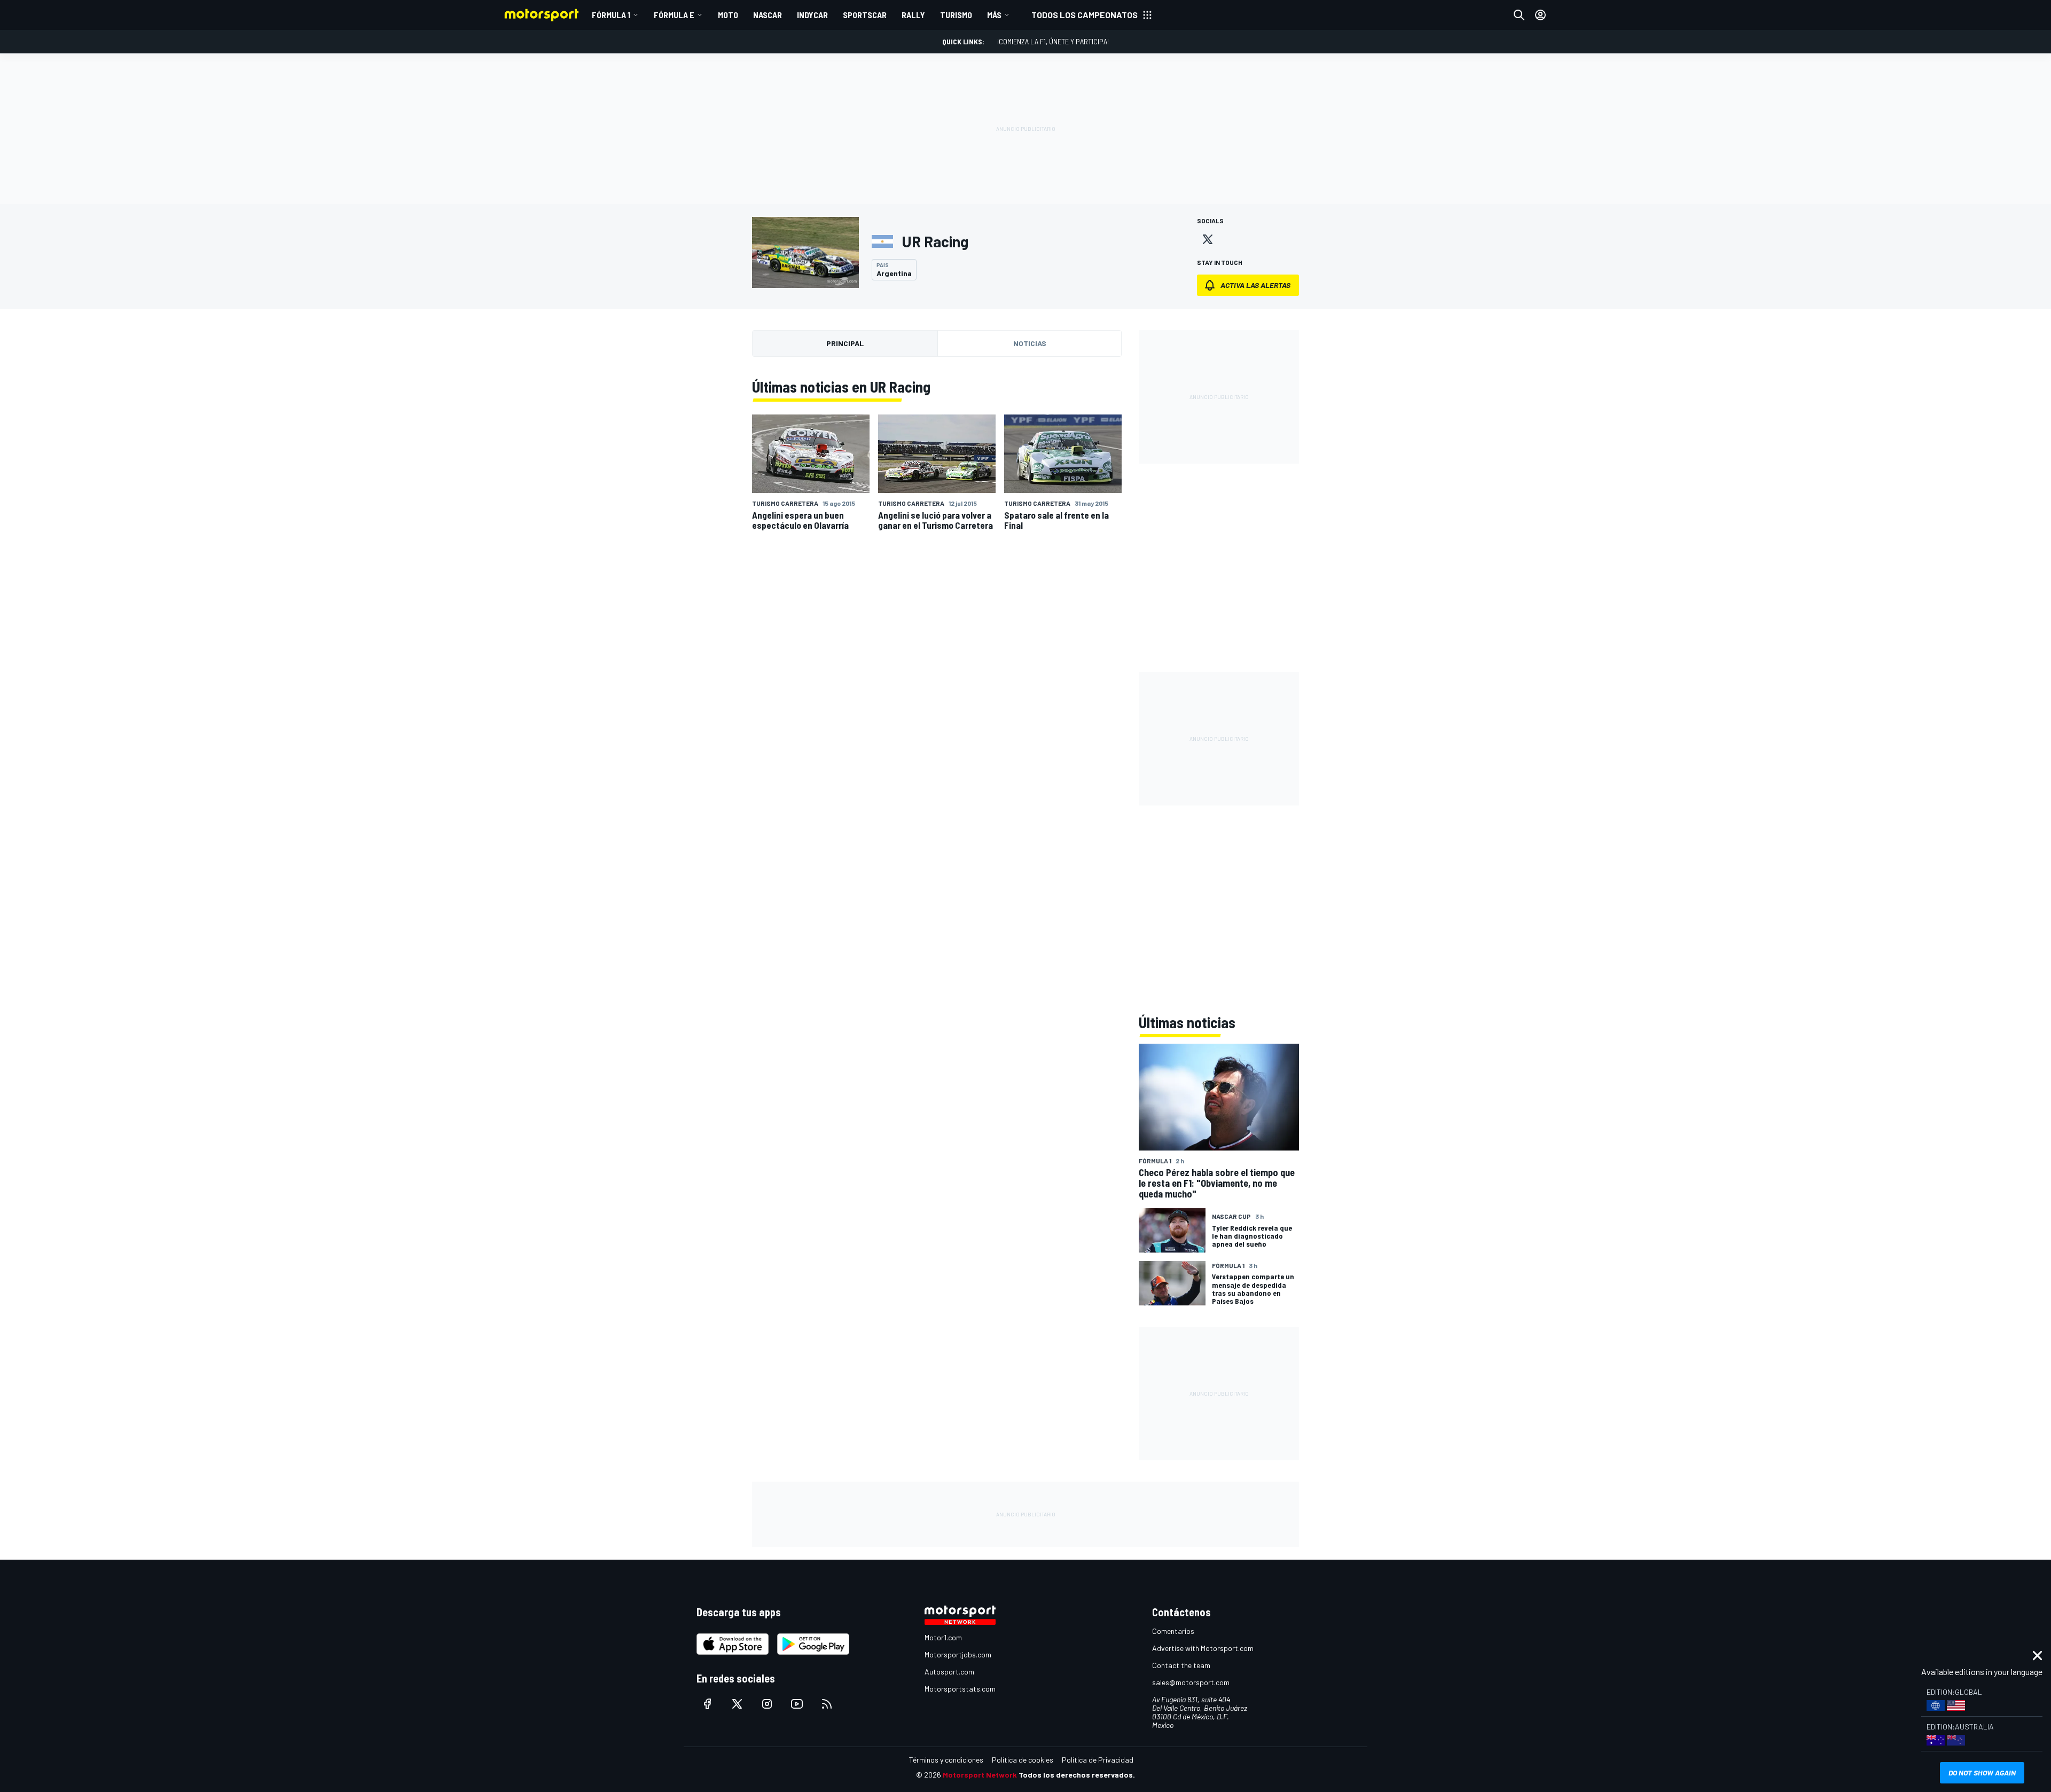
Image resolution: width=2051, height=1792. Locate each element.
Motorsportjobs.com (958, 1654)
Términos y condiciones (946, 1760)
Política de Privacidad (1098, 1760)
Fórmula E (674, 15)
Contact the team (1181, 1665)
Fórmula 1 (611, 15)
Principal (845, 343)
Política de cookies (1023, 1760)
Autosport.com (949, 1672)
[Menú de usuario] (1540, 15)
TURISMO (956, 15)
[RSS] (827, 1704)
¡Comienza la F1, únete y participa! (1053, 41)
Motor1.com (943, 1637)
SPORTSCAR (865, 15)
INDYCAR (812, 15)
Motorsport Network (980, 1775)
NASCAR (768, 15)
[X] (1208, 239)
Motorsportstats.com (960, 1689)
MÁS (994, 15)
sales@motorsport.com (1191, 1682)
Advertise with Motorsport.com (1203, 1648)
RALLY (913, 15)
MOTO (728, 15)
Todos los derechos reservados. (1077, 1775)
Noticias (1030, 343)
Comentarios (1173, 1631)
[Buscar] (1519, 15)
